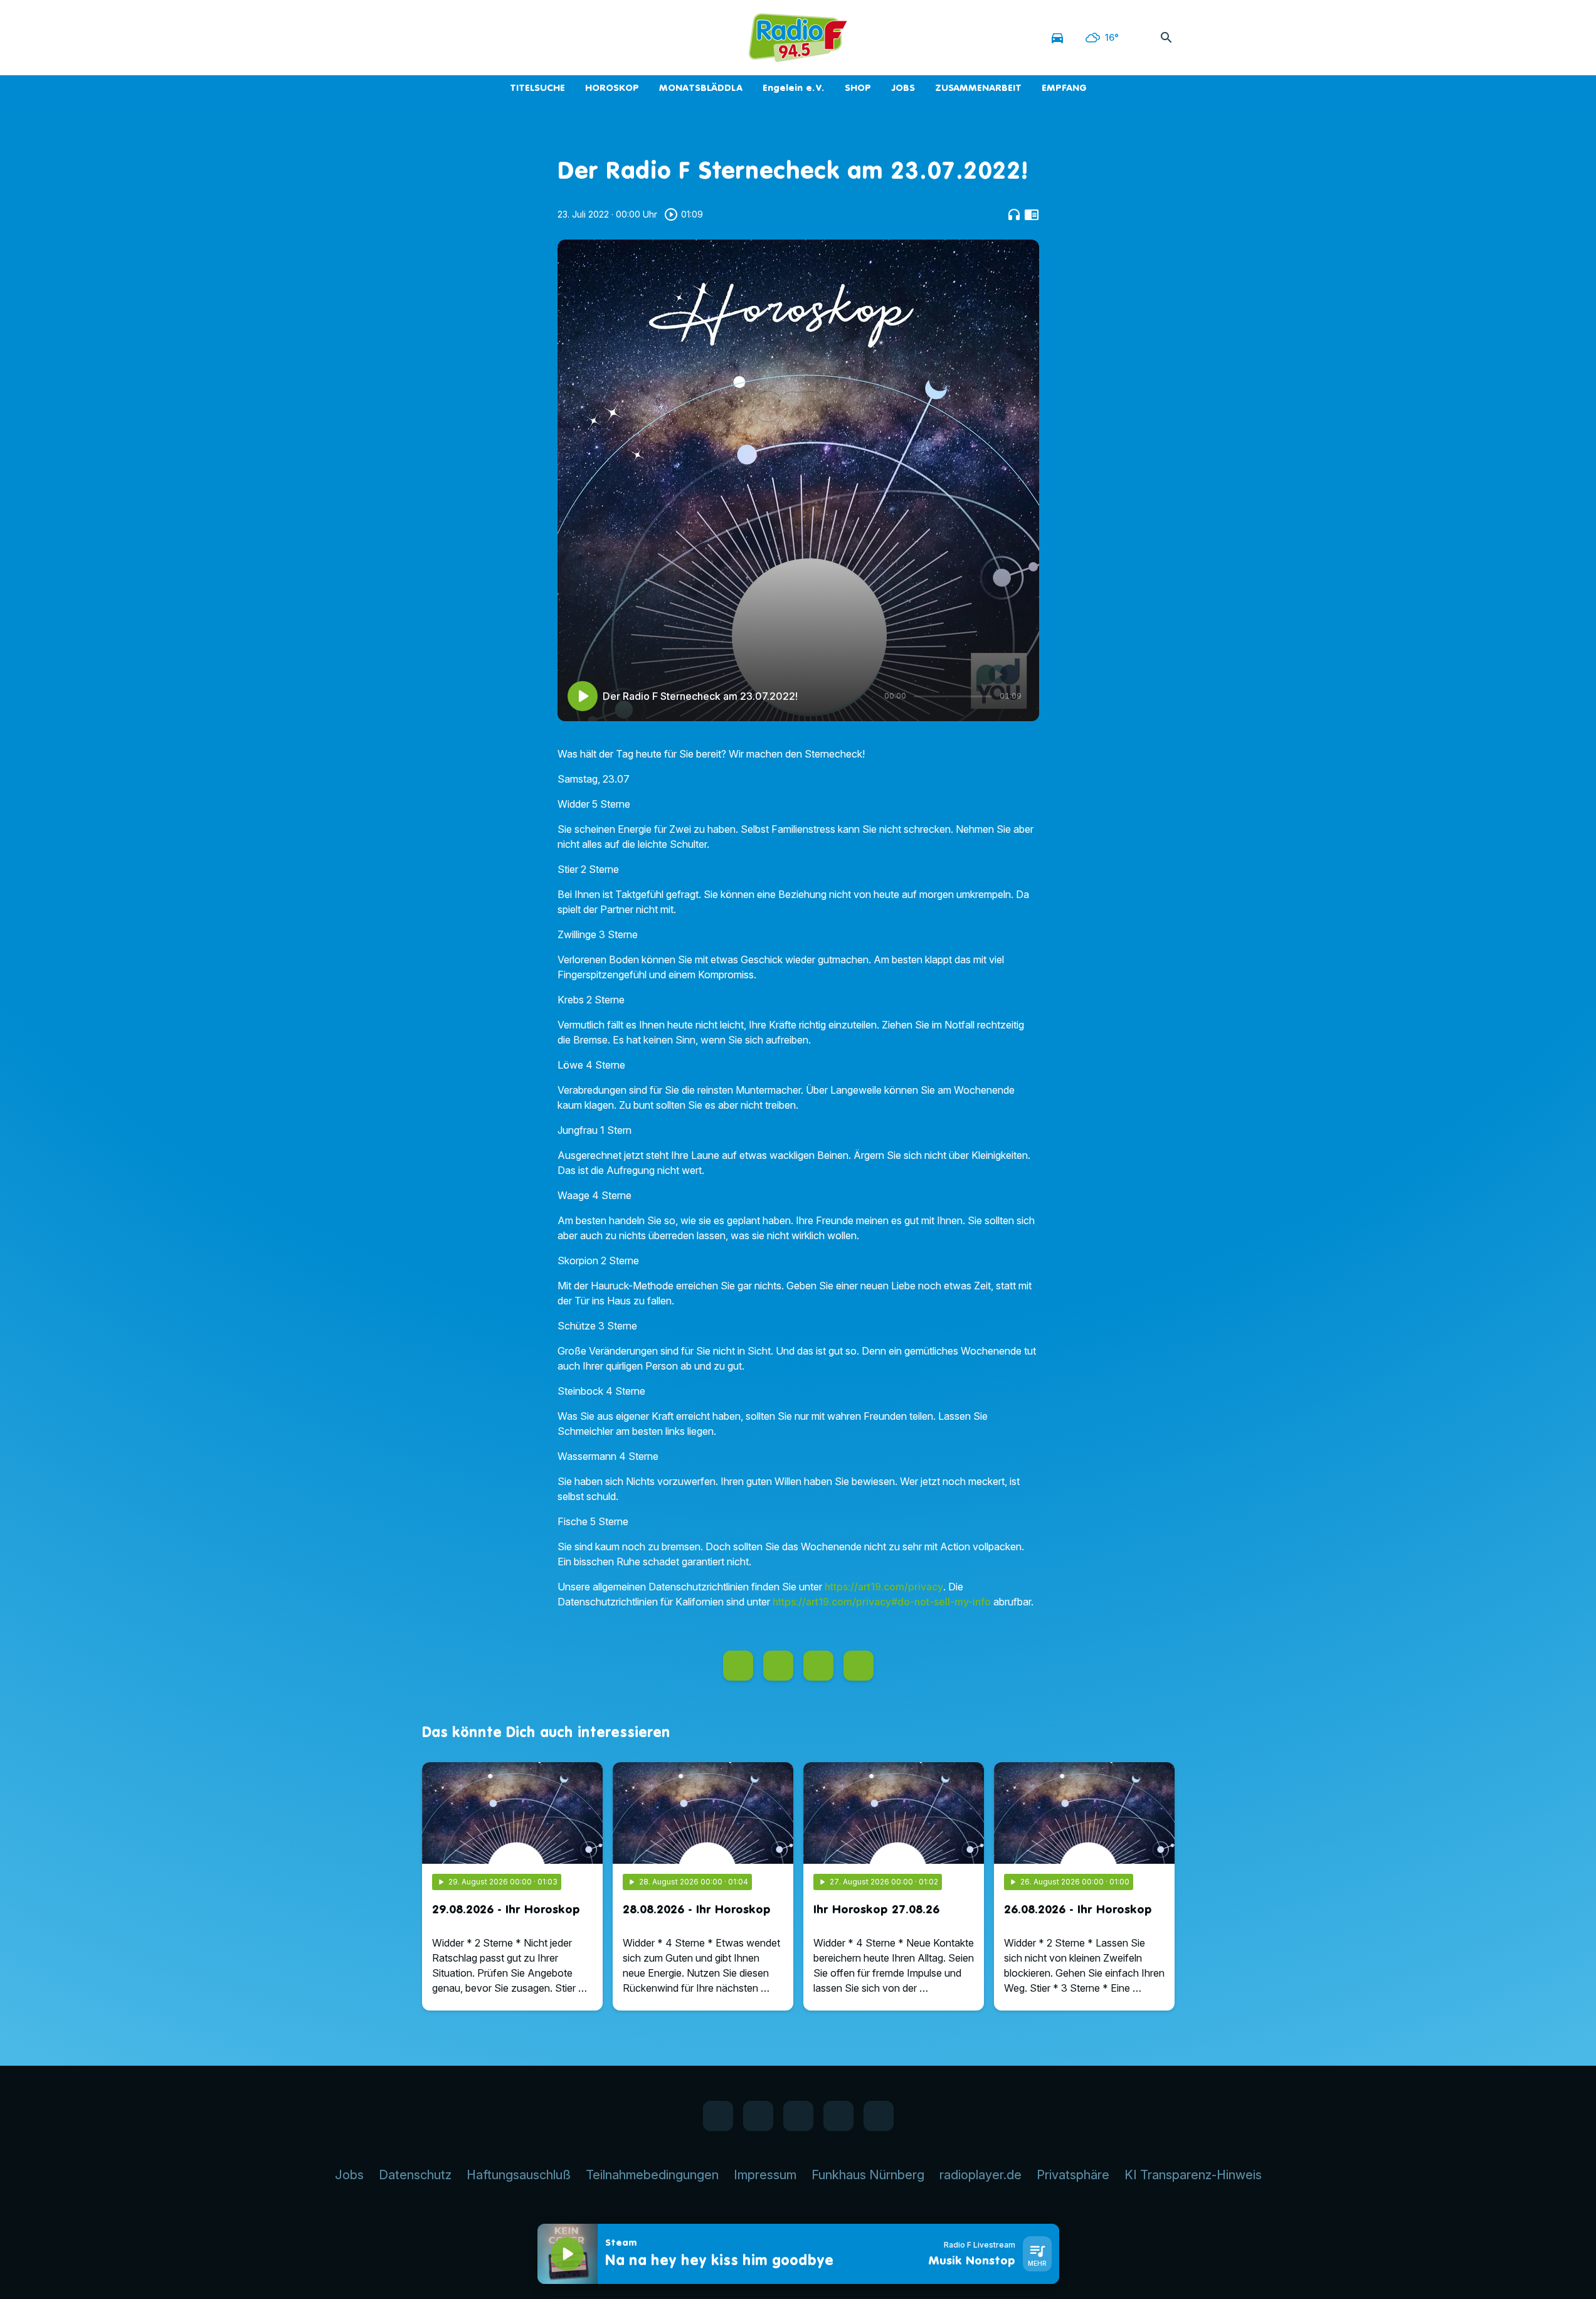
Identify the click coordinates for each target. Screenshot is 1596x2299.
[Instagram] (485, 38)
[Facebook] (435, 38)
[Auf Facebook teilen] (738, 1666)
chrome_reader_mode (1032, 214)
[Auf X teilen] (778, 1666)
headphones (1014, 214)
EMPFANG (1064, 87)
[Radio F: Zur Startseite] (798, 38)
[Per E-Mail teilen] (859, 1666)
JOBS (903, 87)
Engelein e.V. (794, 87)
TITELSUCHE (537, 87)
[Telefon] (510, 38)
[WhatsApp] (460, 38)
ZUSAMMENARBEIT (978, 87)
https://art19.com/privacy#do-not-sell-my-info (882, 1602)
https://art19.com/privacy (884, 1587)
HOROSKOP (612, 87)
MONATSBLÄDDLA (701, 87)
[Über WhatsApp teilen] (818, 1666)
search (1166, 38)
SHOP (858, 87)
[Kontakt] (535, 38)
